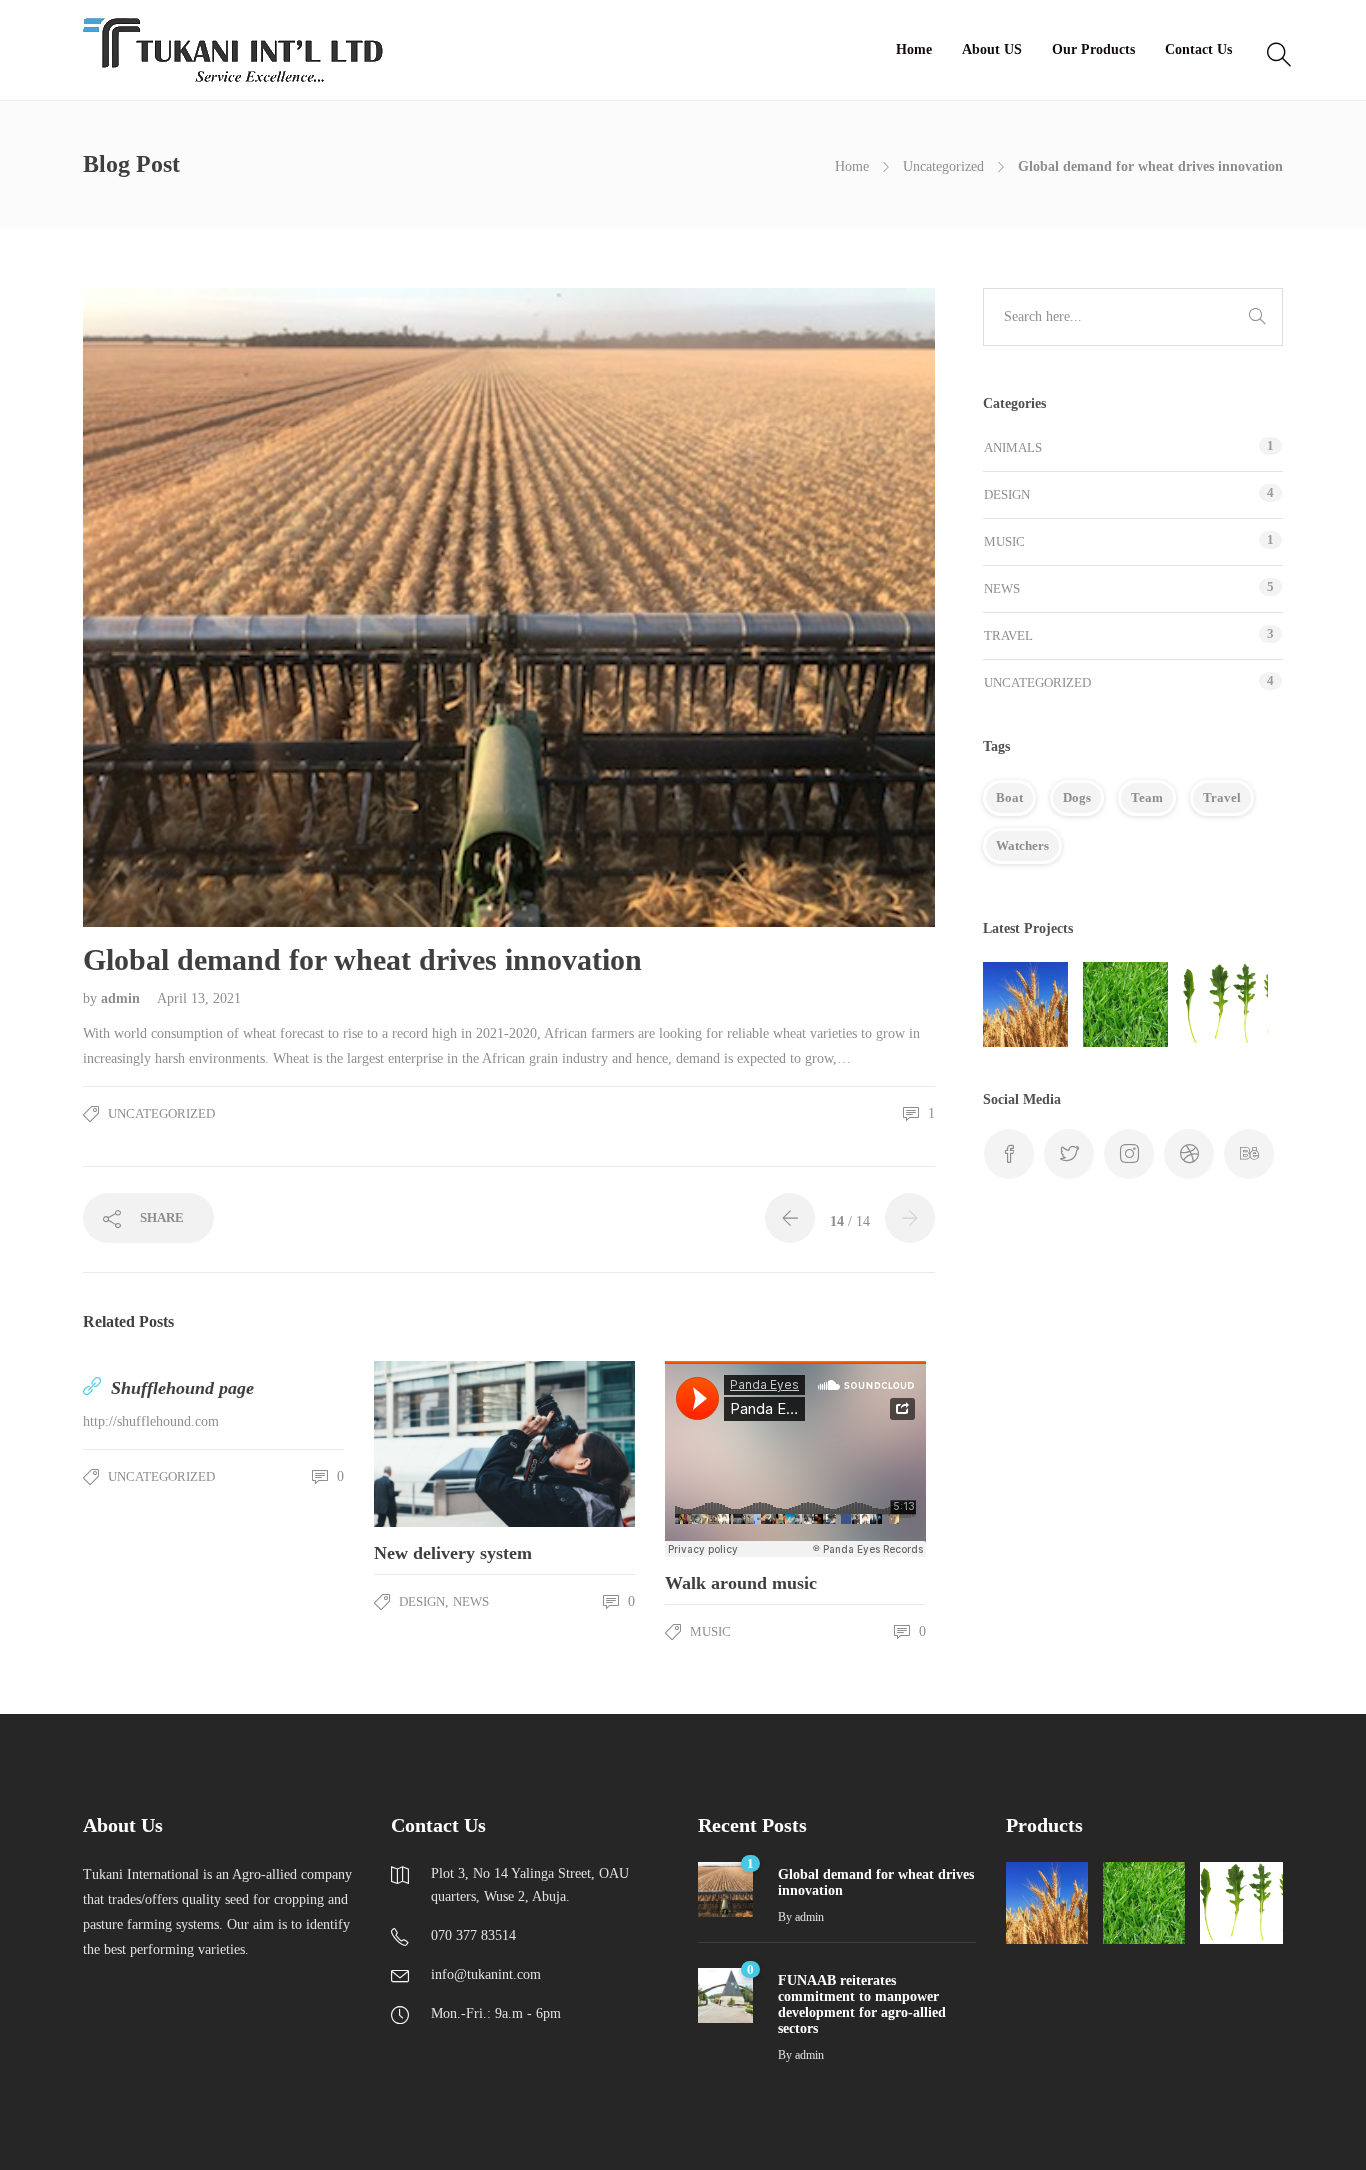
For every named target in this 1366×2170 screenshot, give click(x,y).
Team (1147, 797)
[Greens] (1225, 1004)
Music (710, 1631)
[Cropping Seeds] (1025, 1004)
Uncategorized (943, 166)
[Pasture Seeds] (1125, 1004)
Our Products (1093, 49)
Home (914, 49)
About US (992, 49)
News (471, 1601)
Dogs (1077, 797)
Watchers (1022, 845)
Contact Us (1198, 49)
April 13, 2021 (199, 998)
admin (122, 998)
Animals (1013, 447)
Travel (1008, 635)
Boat (1009, 797)
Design (422, 1601)
